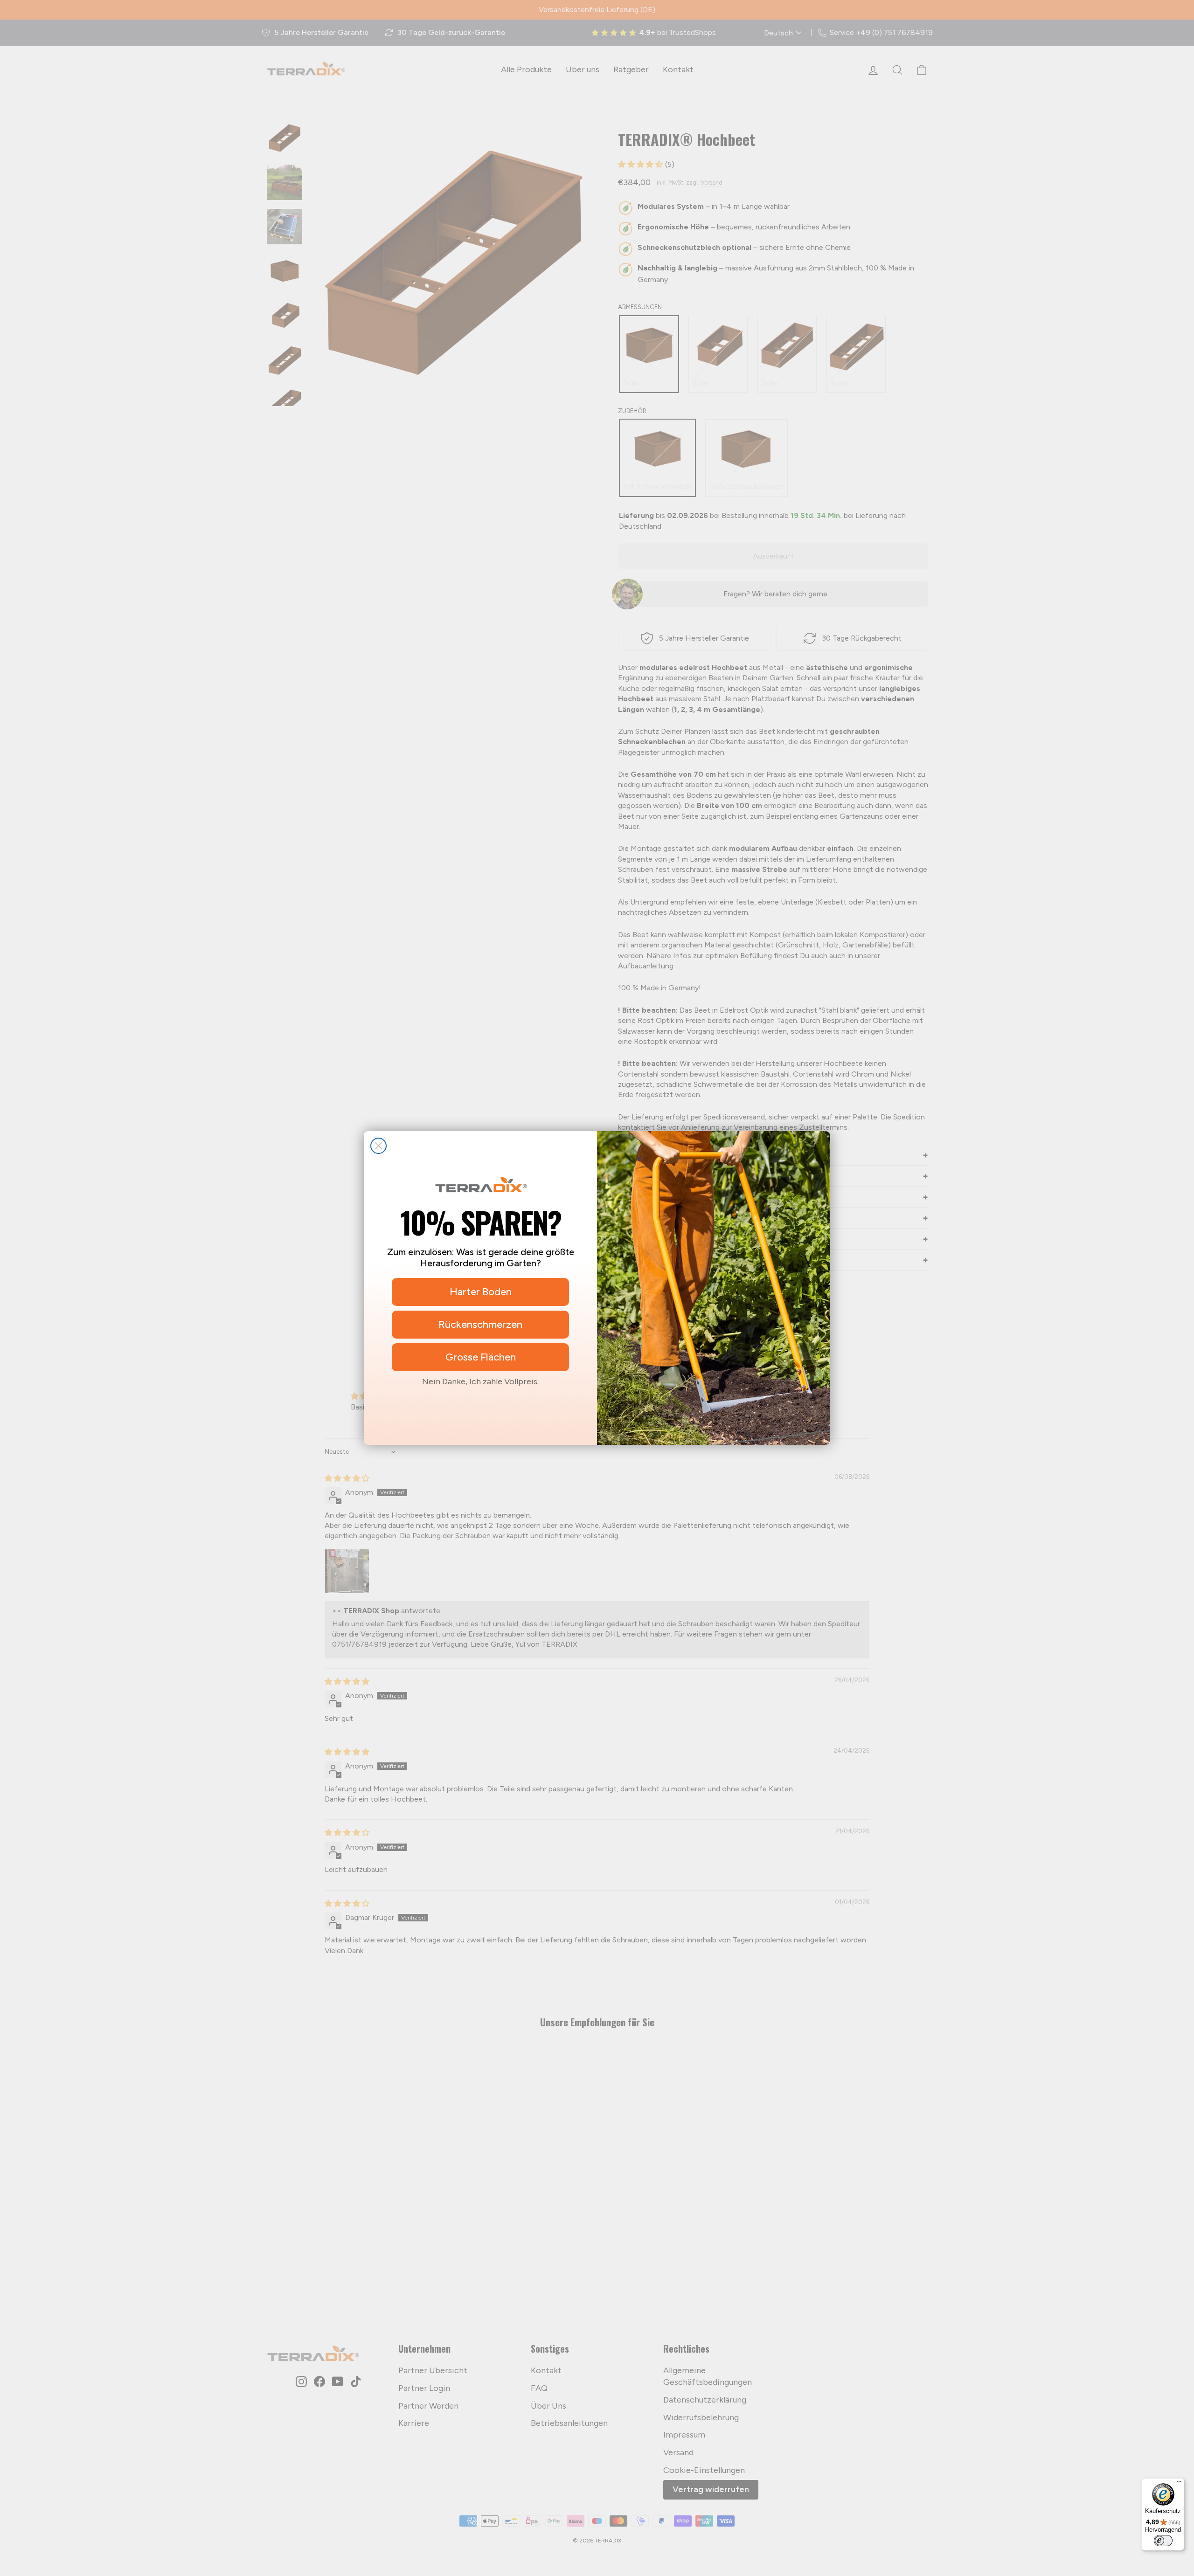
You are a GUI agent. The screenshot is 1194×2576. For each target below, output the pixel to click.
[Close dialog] (378, 1146)
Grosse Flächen (481, 1357)
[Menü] (1179, 2484)
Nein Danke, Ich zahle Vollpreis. (480, 1381)
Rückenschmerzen (480, 1324)
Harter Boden (481, 1292)
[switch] (1163, 2541)
